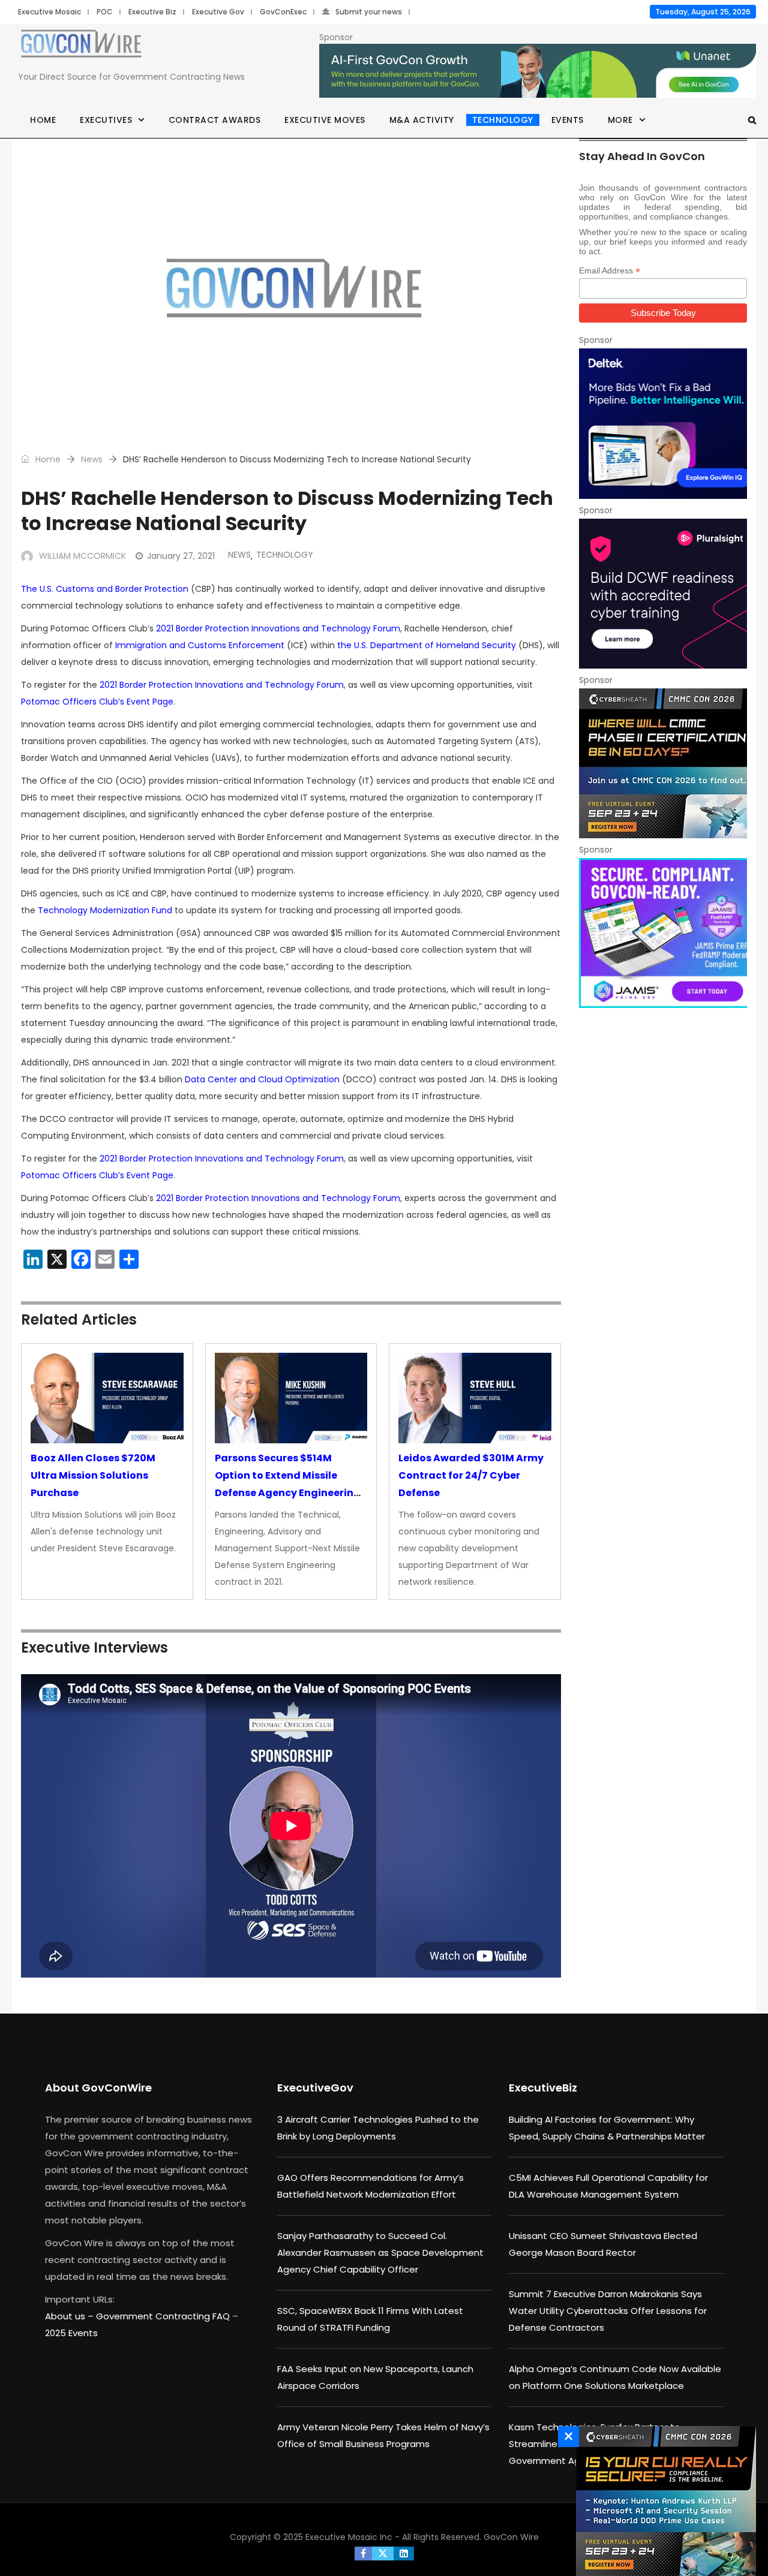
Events (568, 120)
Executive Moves (325, 120)
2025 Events (71, 2333)
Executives (106, 120)
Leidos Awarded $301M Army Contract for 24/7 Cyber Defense (471, 1475)
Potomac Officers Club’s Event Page (97, 702)
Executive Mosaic (49, 12)
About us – (70, 2316)
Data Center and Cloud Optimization (262, 1079)
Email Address (610, 271)
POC (105, 12)
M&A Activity (422, 120)
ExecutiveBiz (543, 2088)
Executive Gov (218, 12)
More (620, 120)
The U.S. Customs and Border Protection (105, 589)
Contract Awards (215, 120)
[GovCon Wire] (81, 46)
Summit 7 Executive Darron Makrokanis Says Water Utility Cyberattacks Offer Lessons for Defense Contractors (608, 2311)
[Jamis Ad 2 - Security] (663, 933)
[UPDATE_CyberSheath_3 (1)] (663, 763)
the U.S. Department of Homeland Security (427, 645)
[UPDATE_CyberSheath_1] (663, 2501)
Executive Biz (152, 12)
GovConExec (283, 12)
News (92, 459)
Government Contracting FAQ (164, 2316)
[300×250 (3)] (663, 594)
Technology (503, 120)
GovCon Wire (511, 2537)
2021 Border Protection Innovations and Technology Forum (278, 628)
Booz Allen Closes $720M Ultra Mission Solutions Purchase (93, 1475)
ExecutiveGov (315, 2088)
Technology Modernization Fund (105, 910)
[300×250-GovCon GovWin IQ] (663, 423)
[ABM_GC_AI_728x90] (538, 71)
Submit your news (369, 12)
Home (43, 120)
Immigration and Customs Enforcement (200, 645)
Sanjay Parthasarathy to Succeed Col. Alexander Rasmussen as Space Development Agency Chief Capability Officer (380, 2253)
